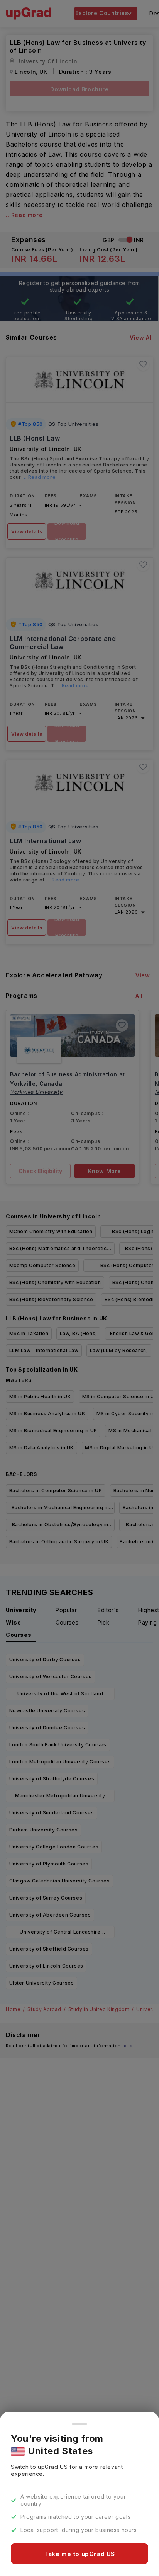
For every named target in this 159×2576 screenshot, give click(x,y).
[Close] (79, 2424)
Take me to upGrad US (79, 2554)
